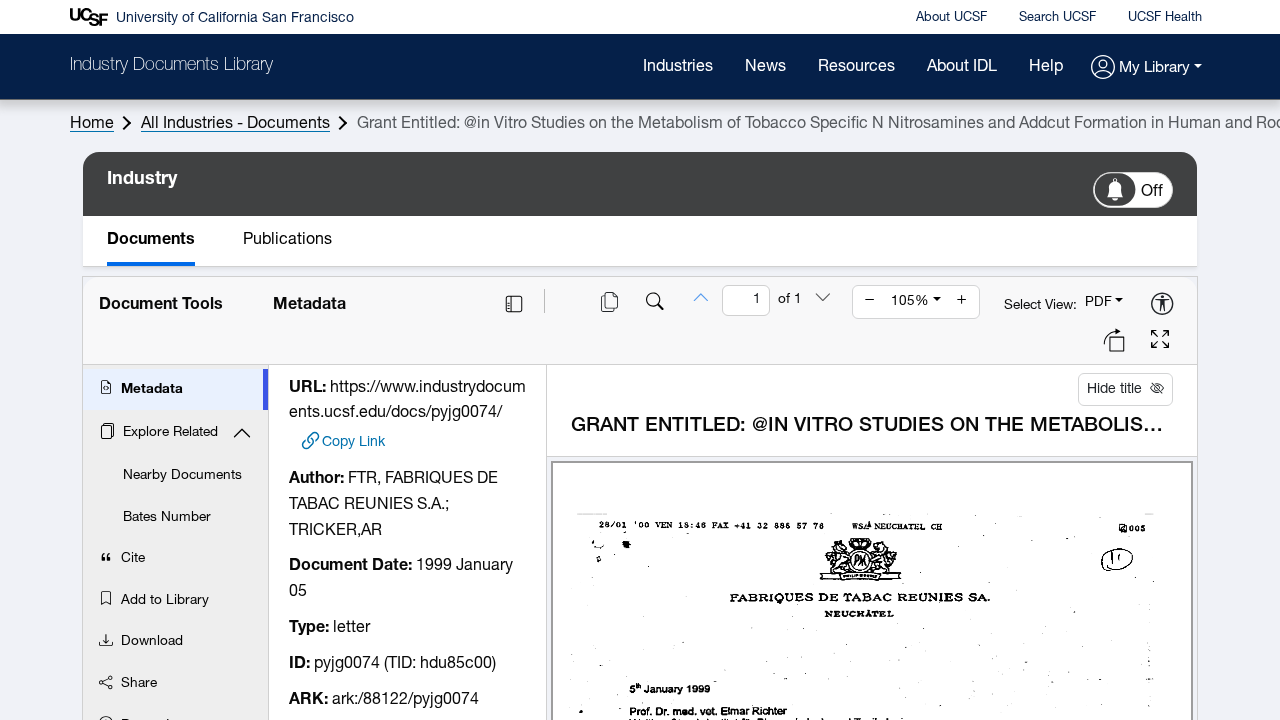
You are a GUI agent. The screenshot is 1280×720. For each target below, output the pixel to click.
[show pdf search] (655, 304)
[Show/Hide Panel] (514, 304)
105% (910, 301)
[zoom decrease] (870, 302)
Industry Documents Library (171, 66)
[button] (1146, 68)
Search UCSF (1057, 17)
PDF (1098, 302)
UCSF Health (1165, 17)
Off (1152, 192)
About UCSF (951, 17)
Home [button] (92, 124)
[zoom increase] (962, 302)
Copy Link (353, 442)
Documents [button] (151, 240)
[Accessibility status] (1162, 305)
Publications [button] (287, 240)
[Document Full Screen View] (1160, 342)
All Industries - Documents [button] (235, 124)
